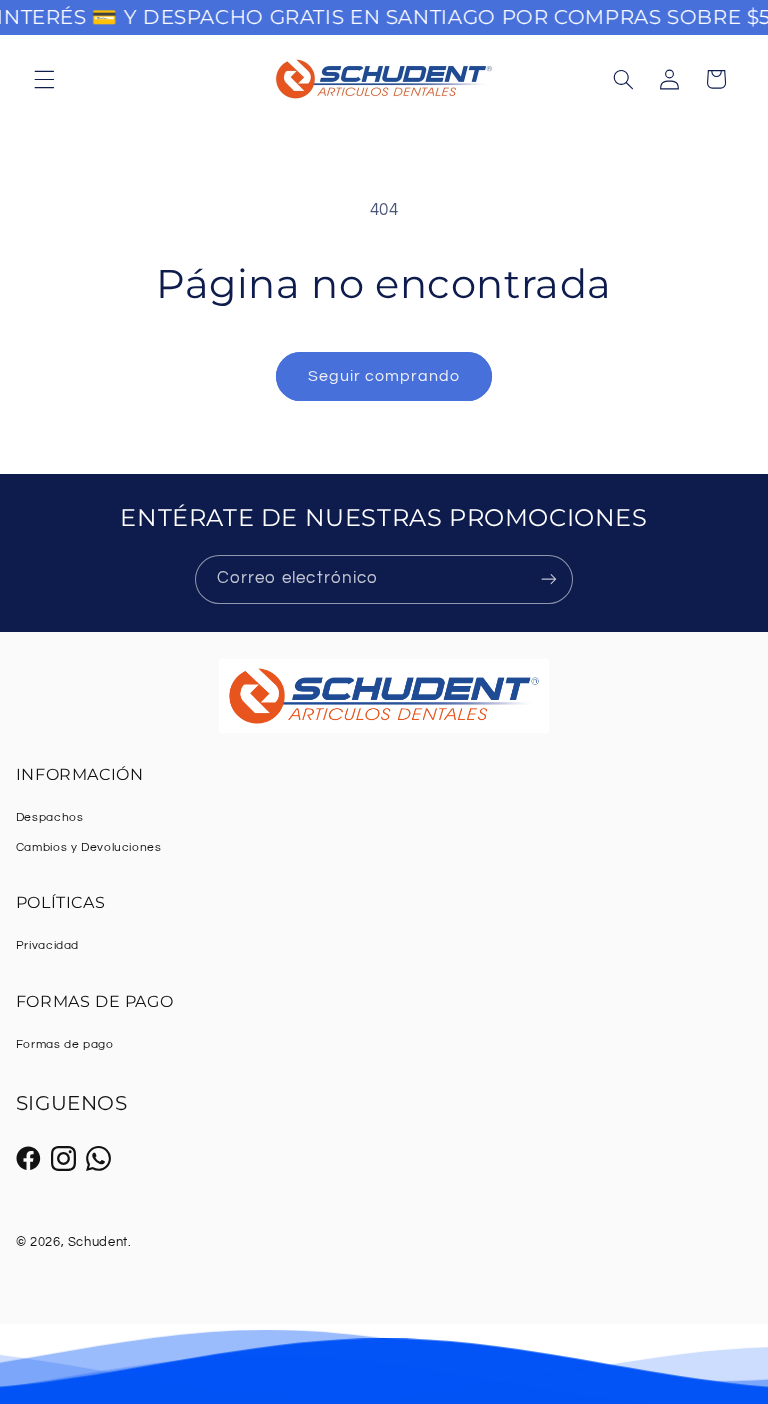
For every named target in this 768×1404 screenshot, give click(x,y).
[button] (44, 79)
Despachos (50, 817)
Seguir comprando (384, 376)
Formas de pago (65, 1044)
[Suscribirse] (549, 579)
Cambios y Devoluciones (89, 847)
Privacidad (47, 945)
